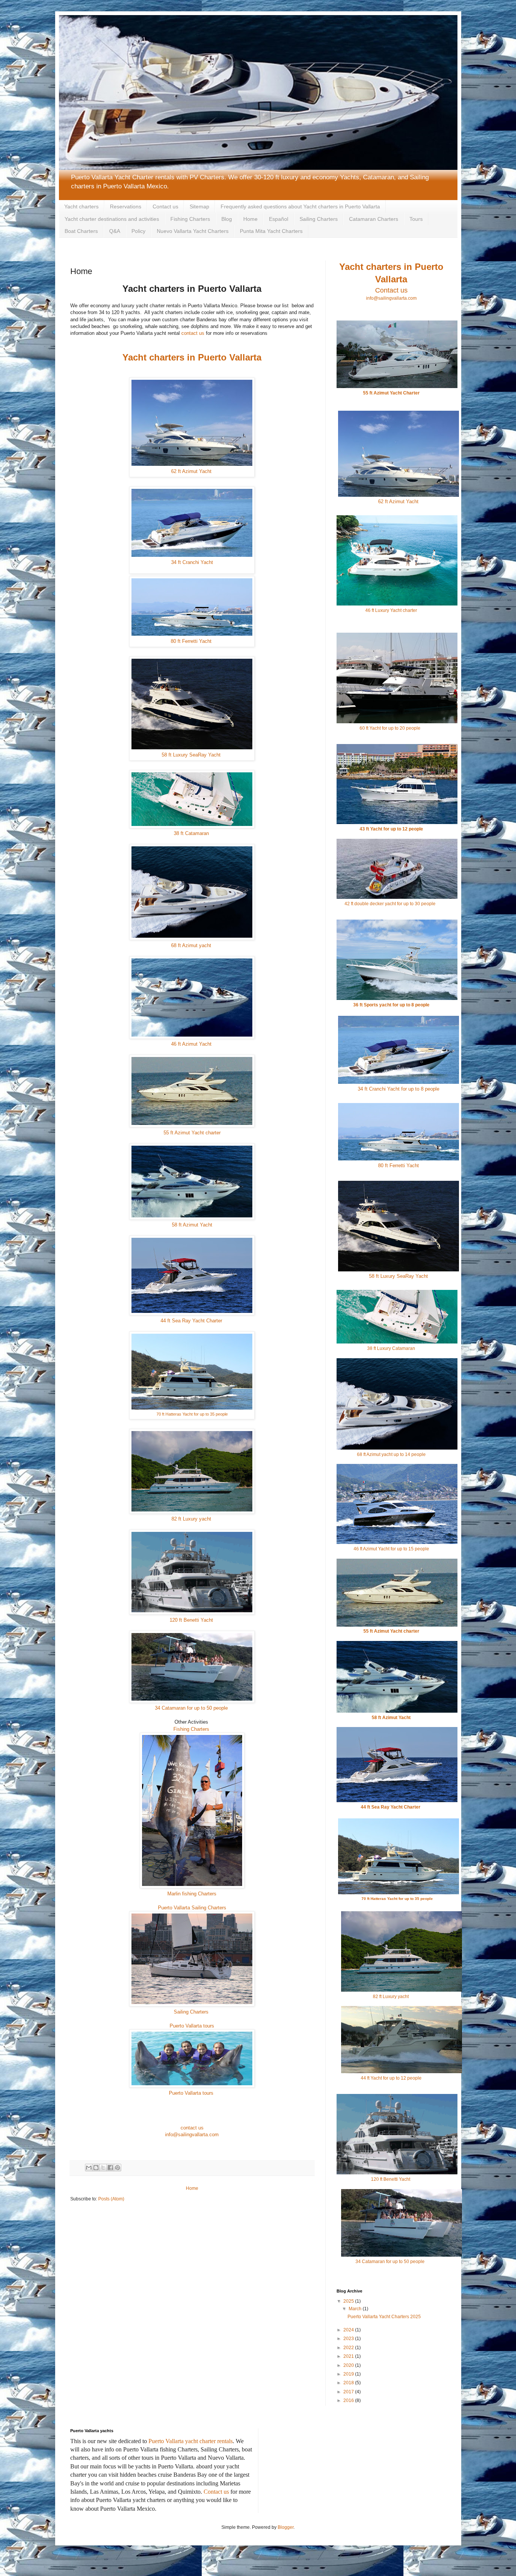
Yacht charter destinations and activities (112, 219)
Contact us (165, 206)
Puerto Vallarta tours (192, 2026)
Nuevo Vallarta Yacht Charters (193, 231)
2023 (349, 2339)
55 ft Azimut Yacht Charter (391, 393)
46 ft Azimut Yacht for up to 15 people (391, 1549)
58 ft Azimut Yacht (192, 1225)
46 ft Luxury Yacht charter (391, 610)
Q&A (115, 231)
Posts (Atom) (111, 2199)
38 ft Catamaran (192, 833)
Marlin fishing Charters (192, 1894)
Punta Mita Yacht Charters (271, 231)
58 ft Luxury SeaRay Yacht (192, 755)
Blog (227, 219)
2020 (349, 2365)
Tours (416, 219)
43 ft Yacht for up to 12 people (391, 829)
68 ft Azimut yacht (192, 945)
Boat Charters (81, 231)
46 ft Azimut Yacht (192, 1044)
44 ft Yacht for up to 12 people (391, 2078)
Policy (138, 231)
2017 (349, 2392)
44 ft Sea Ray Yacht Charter (192, 1321)
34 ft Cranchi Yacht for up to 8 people (399, 1089)
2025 (349, 2301)
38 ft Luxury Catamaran (391, 1348)
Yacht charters (81, 206)
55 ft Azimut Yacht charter (192, 1133)
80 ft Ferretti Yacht (192, 641)
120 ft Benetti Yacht (192, 1620)
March (356, 2309)
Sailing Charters (319, 219)
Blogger (286, 2527)
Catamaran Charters (374, 219)
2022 (349, 2348)
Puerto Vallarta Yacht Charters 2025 (384, 2317)
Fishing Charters (190, 219)
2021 (349, 2356)
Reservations (126, 206)
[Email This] (89, 2168)
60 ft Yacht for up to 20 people (391, 728)
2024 (349, 2330)
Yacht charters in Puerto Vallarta (192, 357)
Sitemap (199, 206)
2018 (349, 2383)
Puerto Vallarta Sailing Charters (192, 1908)
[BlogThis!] (96, 2168)
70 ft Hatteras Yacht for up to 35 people (192, 1414)
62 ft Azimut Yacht (192, 471)
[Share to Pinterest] (117, 2168)
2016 (349, 2400)
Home (250, 219)
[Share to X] (103, 2168)
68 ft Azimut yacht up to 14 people (391, 1454)
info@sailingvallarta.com (192, 2135)
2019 (349, 2374)
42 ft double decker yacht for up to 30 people (391, 904)
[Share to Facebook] (110, 2168)
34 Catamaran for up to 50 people (191, 1708)
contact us (193, 333)
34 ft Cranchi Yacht (192, 562)
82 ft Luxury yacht (192, 1519)
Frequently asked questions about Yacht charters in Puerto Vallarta (300, 206)
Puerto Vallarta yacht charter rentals (191, 2441)
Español (279, 219)
